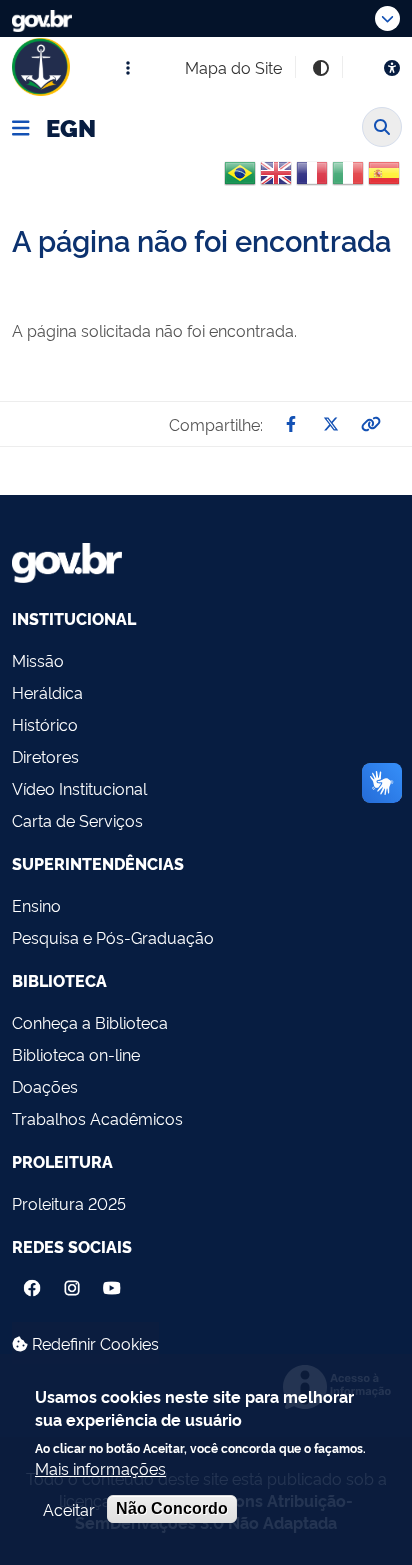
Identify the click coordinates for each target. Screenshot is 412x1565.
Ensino (36, 905)
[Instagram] (72, 1283)
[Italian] (348, 180)
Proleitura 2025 (69, 1203)
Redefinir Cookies (93, 1343)
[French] (312, 180)
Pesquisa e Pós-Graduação (113, 937)
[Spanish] (384, 180)
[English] (276, 180)
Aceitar (69, 1509)
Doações (45, 1086)
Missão (38, 660)
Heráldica (47, 692)
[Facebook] (32, 1283)
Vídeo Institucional (79, 788)
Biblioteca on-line (76, 1054)
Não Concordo (172, 1508)
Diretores (45, 756)
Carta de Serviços (77, 820)
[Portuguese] (240, 173)
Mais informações (100, 1468)
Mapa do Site (233, 67)
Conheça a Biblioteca (90, 1022)
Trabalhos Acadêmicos (97, 1118)
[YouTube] (114, 1283)
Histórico (45, 724)
